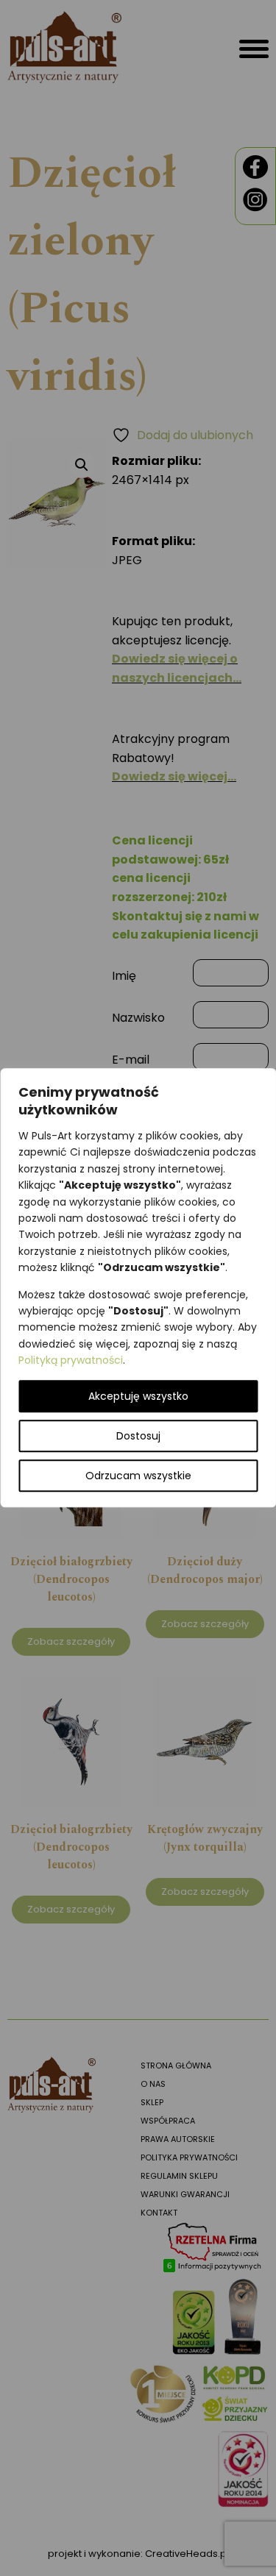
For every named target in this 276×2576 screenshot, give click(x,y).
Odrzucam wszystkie (138, 1476)
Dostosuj (138, 1437)
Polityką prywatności (71, 1360)
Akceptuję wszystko (138, 1397)
